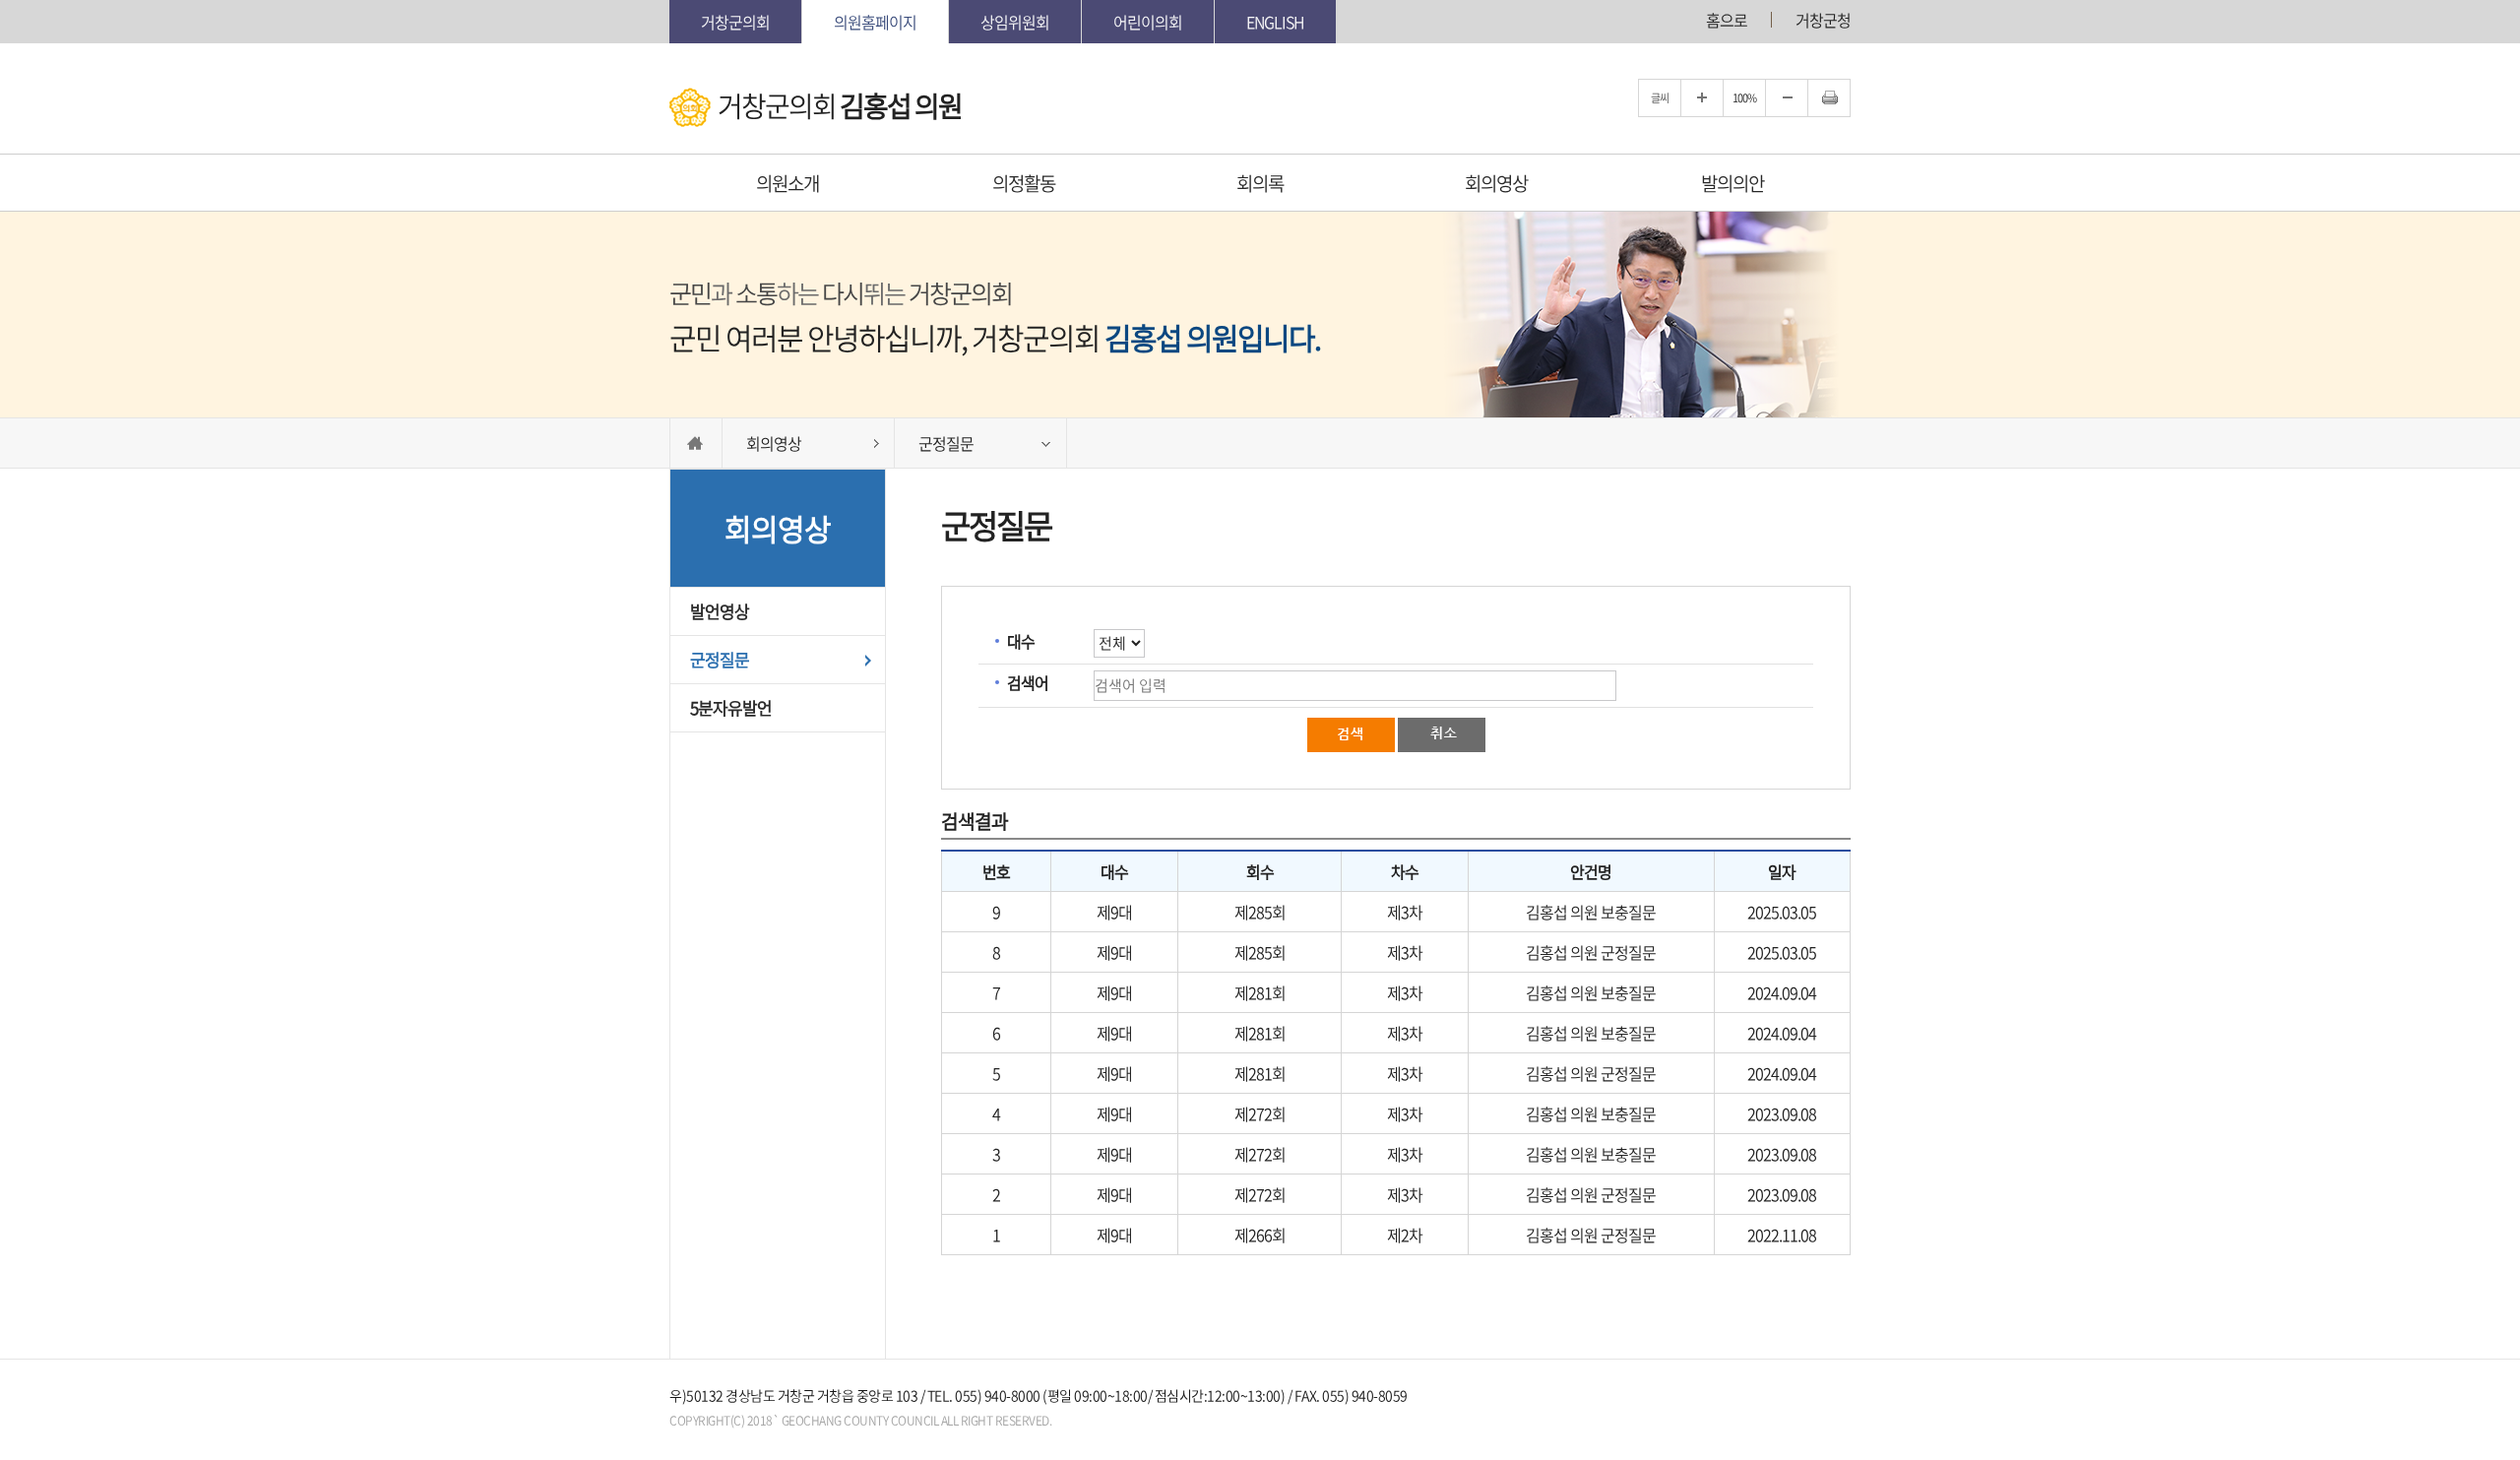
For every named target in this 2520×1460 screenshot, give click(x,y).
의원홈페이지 (875, 22)
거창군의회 (735, 22)
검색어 (1028, 682)
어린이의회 (1148, 22)
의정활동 (1024, 183)
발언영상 (720, 611)
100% (1744, 98)
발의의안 (1732, 183)
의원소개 (787, 183)
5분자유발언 (731, 707)
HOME (696, 443)
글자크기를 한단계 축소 (1787, 98)
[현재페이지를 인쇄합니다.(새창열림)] (1829, 98)
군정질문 (720, 659)
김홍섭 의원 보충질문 (1591, 912)
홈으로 (1727, 20)
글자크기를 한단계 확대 (1702, 98)
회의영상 (1496, 183)
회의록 (1260, 183)
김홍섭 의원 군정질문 (1591, 952)
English (1275, 22)
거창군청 (1823, 20)
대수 (1021, 641)
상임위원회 (1015, 22)
